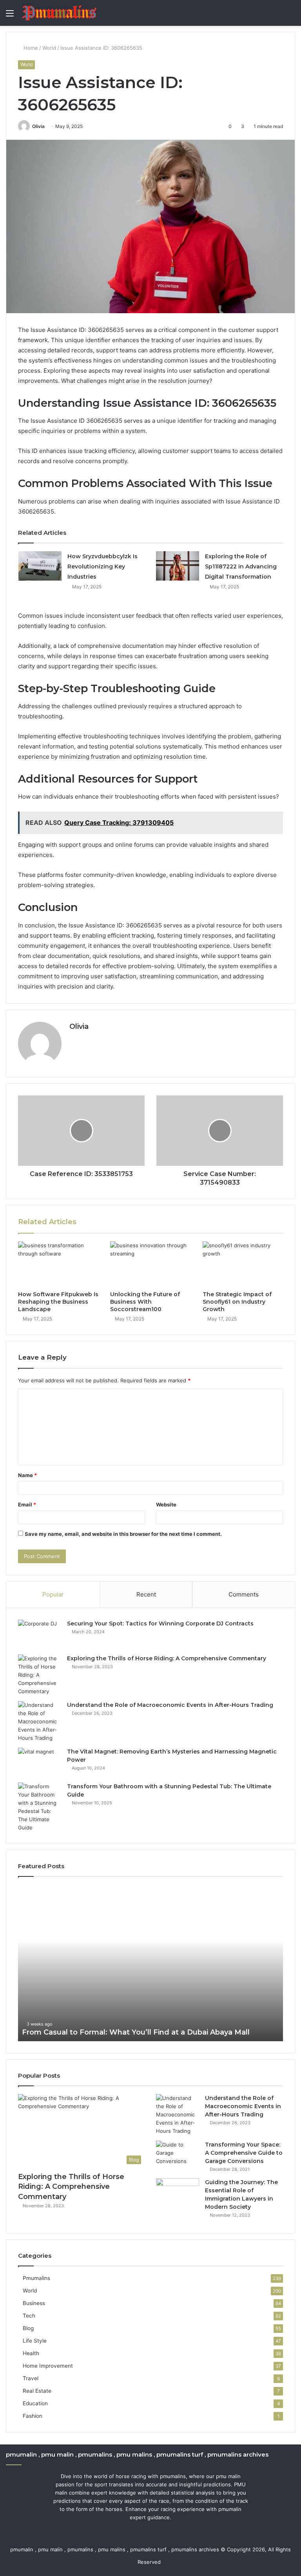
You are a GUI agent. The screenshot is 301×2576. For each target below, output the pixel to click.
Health (31, 2353)
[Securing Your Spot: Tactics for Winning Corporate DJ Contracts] (40, 1634)
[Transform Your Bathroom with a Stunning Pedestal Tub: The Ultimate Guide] (40, 1807)
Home (30, 48)
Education (35, 2403)
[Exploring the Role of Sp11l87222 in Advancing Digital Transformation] (178, 566)
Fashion (33, 2416)
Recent (146, 1594)
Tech (29, 2316)
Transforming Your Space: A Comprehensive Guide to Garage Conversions (244, 2153)
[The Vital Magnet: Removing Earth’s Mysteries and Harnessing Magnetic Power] (40, 1762)
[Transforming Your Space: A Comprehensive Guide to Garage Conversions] (178, 2155)
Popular (53, 1594)
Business (34, 2303)
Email (27, 1504)
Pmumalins (36, 2278)
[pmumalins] (59, 13)
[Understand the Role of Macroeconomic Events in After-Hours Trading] (40, 1722)
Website (166, 1504)
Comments (244, 1594)
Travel (31, 2378)
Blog (28, 2328)
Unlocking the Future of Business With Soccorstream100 (145, 1302)
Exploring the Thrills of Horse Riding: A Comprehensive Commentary (167, 1658)
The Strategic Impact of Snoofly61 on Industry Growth (237, 1302)
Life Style (35, 2341)
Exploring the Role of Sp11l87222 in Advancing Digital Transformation (241, 566)
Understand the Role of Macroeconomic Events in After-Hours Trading (170, 1705)
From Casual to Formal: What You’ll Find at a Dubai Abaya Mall (136, 2032)
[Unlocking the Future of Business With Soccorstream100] (150, 1264)
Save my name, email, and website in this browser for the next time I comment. (123, 1534)
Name (27, 1475)
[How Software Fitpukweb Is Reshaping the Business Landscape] (58, 1264)
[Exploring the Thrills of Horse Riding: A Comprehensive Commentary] (40, 1675)
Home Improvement (48, 2366)
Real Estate (37, 2391)
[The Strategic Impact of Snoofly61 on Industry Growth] (243, 1264)
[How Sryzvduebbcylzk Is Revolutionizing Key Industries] (40, 566)
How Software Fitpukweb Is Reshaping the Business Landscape (58, 1302)
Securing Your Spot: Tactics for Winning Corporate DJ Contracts (160, 1624)
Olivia (38, 126)
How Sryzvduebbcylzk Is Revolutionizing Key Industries (102, 566)
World (49, 48)
